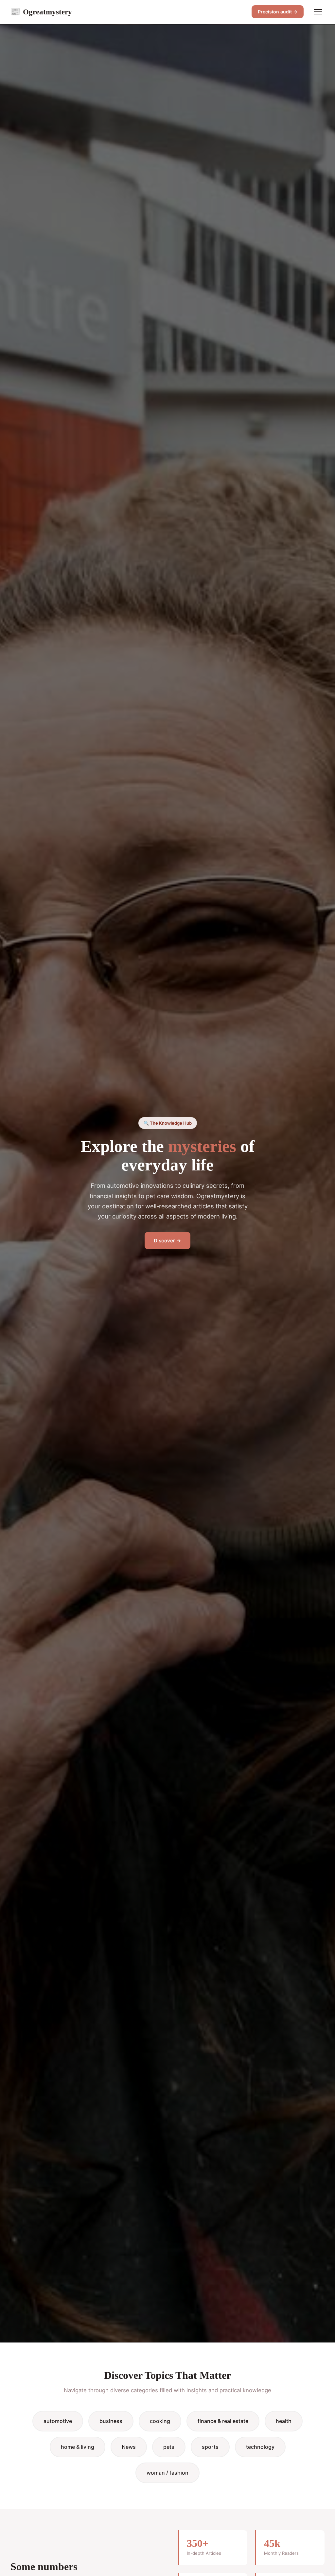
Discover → (167, 1241)
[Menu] (318, 12)
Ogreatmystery (41, 12)
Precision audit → (278, 12)
